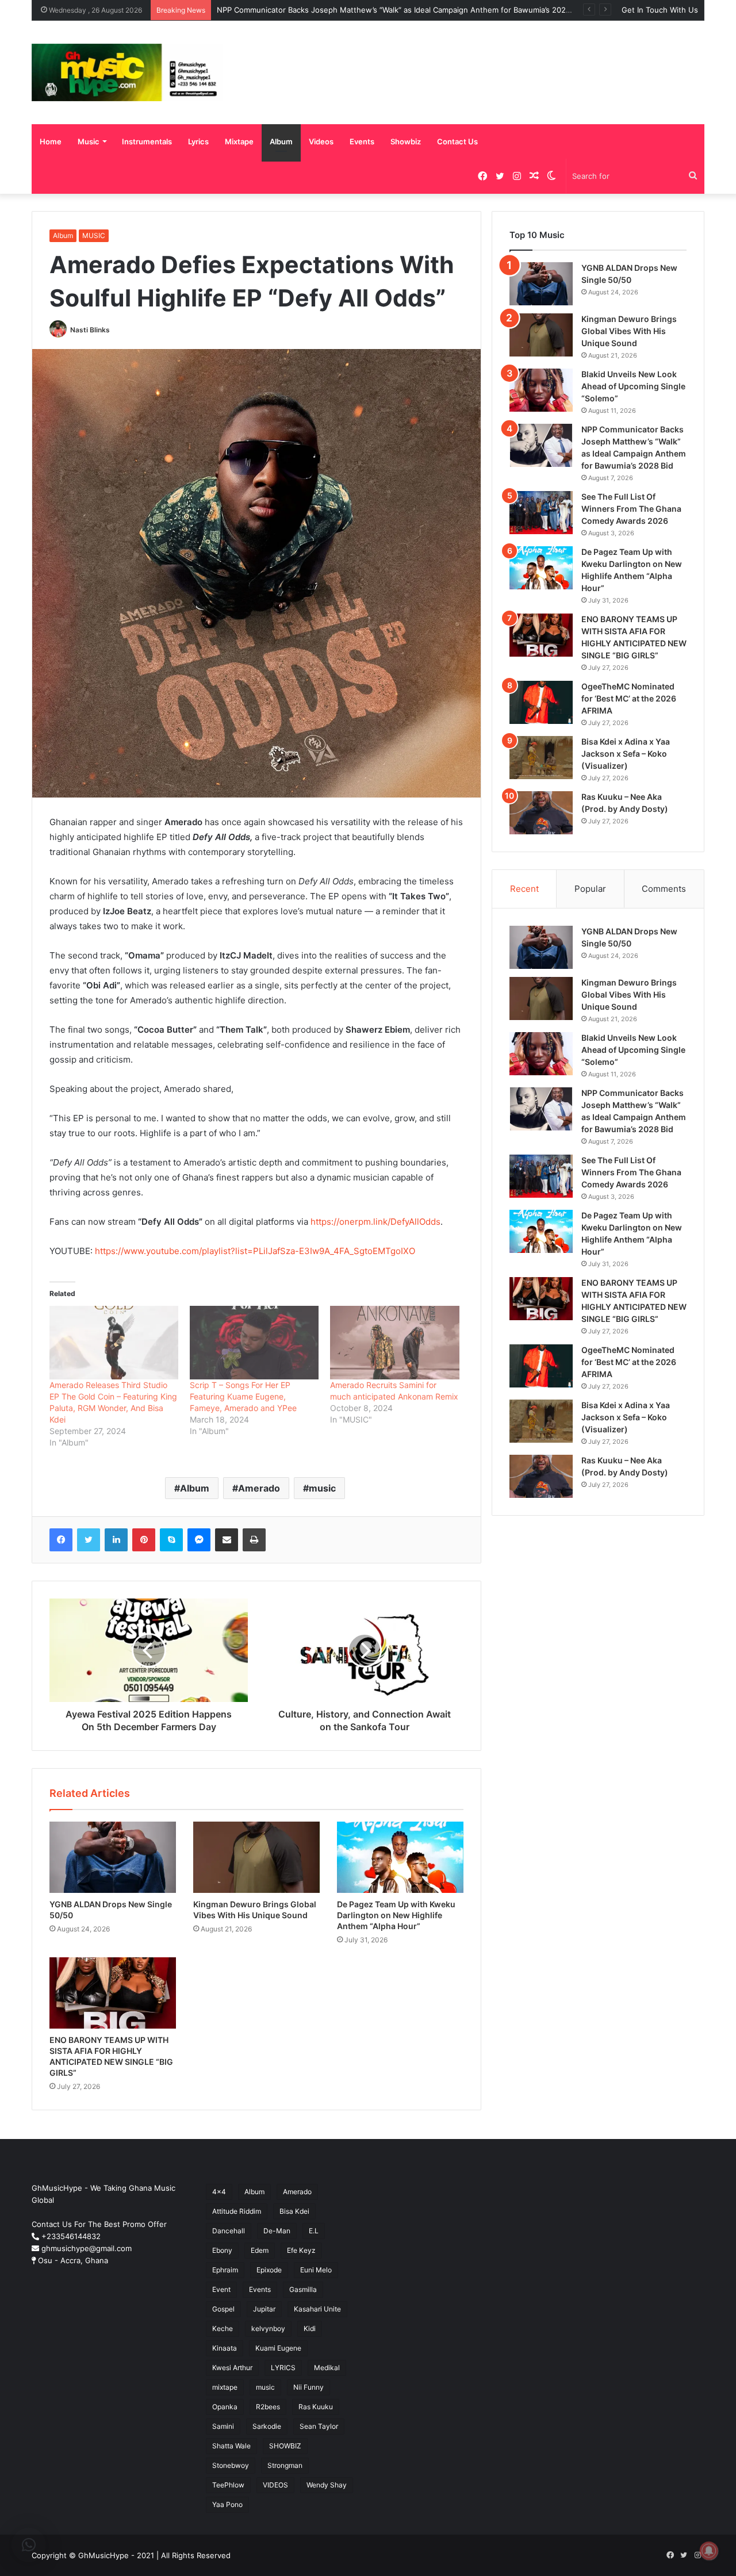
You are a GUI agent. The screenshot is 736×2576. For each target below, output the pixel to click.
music (322, 1488)
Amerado (259, 1488)
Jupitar (264, 2309)
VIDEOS (275, 2485)
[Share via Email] (227, 1540)
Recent (524, 889)
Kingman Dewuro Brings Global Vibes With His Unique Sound (629, 331)
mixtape (225, 2387)
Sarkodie (267, 2426)
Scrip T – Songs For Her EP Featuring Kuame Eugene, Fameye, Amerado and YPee (243, 1396)
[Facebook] (61, 1540)
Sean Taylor (319, 2426)
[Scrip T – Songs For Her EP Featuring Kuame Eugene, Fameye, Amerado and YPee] (254, 1343)
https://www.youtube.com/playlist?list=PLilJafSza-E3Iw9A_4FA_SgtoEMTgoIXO (255, 1251)
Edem (260, 2250)
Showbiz (406, 141)
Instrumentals (147, 141)
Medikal (327, 2368)
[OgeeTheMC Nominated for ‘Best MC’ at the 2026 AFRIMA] (541, 702)
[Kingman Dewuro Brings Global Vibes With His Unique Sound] (256, 1857)
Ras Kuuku (316, 2407)
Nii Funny (308, 2387)
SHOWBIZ (285, 2446)
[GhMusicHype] (127, 72)
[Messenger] (199, 1540)
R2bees (268, 2407)
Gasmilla (303, 2289)
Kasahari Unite (317, 2309)
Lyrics (198, 141)
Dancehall (229, 2231)
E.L (314, 2231)
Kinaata (225, 2348)
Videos (321, 141)
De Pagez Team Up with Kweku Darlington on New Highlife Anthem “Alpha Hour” (396, 1915)
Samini (223, 2426)
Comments (664, 889)
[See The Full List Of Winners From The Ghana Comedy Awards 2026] (541, 513)
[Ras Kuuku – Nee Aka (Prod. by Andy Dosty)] (541, 813)
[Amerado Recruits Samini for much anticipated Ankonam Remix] (394, 1343)
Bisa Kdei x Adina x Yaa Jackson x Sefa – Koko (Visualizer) (626, 754)
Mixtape (239, 141)
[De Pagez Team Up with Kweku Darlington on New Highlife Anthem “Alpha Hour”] (400, 1857)
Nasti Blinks (90, 330)
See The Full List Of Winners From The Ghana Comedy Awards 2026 (631, 509)
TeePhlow (228, 2485)
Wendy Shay (327, 2485)
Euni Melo (316, 2270)
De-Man (277, 2231)
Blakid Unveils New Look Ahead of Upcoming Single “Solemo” (633, 386)
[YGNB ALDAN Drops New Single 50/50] (113, 1857)
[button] (29, 2545)
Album (281, 141)
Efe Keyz (301, 2250)
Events (362, 141)
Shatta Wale (231, 2446)
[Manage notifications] (709, 2551)
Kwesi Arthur (232, 2368)
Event (221, 2289)
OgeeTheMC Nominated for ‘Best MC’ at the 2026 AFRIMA (629, 698)
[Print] (254, 1540)
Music (89, 141)
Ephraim (225, 2270)
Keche (223, 2328)
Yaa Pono (227, 2504)
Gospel (223, 2309)
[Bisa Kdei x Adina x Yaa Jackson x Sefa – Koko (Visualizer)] (541, 758)
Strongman (285, 2465)
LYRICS (283, 2368)
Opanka (225, 2407)
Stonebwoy (231, 2465)
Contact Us (457, 141)
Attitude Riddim (237, 2211)
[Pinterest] (144, 1540)
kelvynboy (268, 2328)
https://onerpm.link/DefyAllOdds (375, 1222)
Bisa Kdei (294, 2211)
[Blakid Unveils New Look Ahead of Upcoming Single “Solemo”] (541, 390)
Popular (590, 889)
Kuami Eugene (278, 2348)
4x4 (219, 2192)
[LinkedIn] (116, 1540)
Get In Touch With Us (660, 10)
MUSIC (94, 235)
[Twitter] (89, 1540)
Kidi (310, 2328)
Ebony (222, 2250)
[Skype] (171, 1540)
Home (51, 141)
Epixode (269, 2270)
